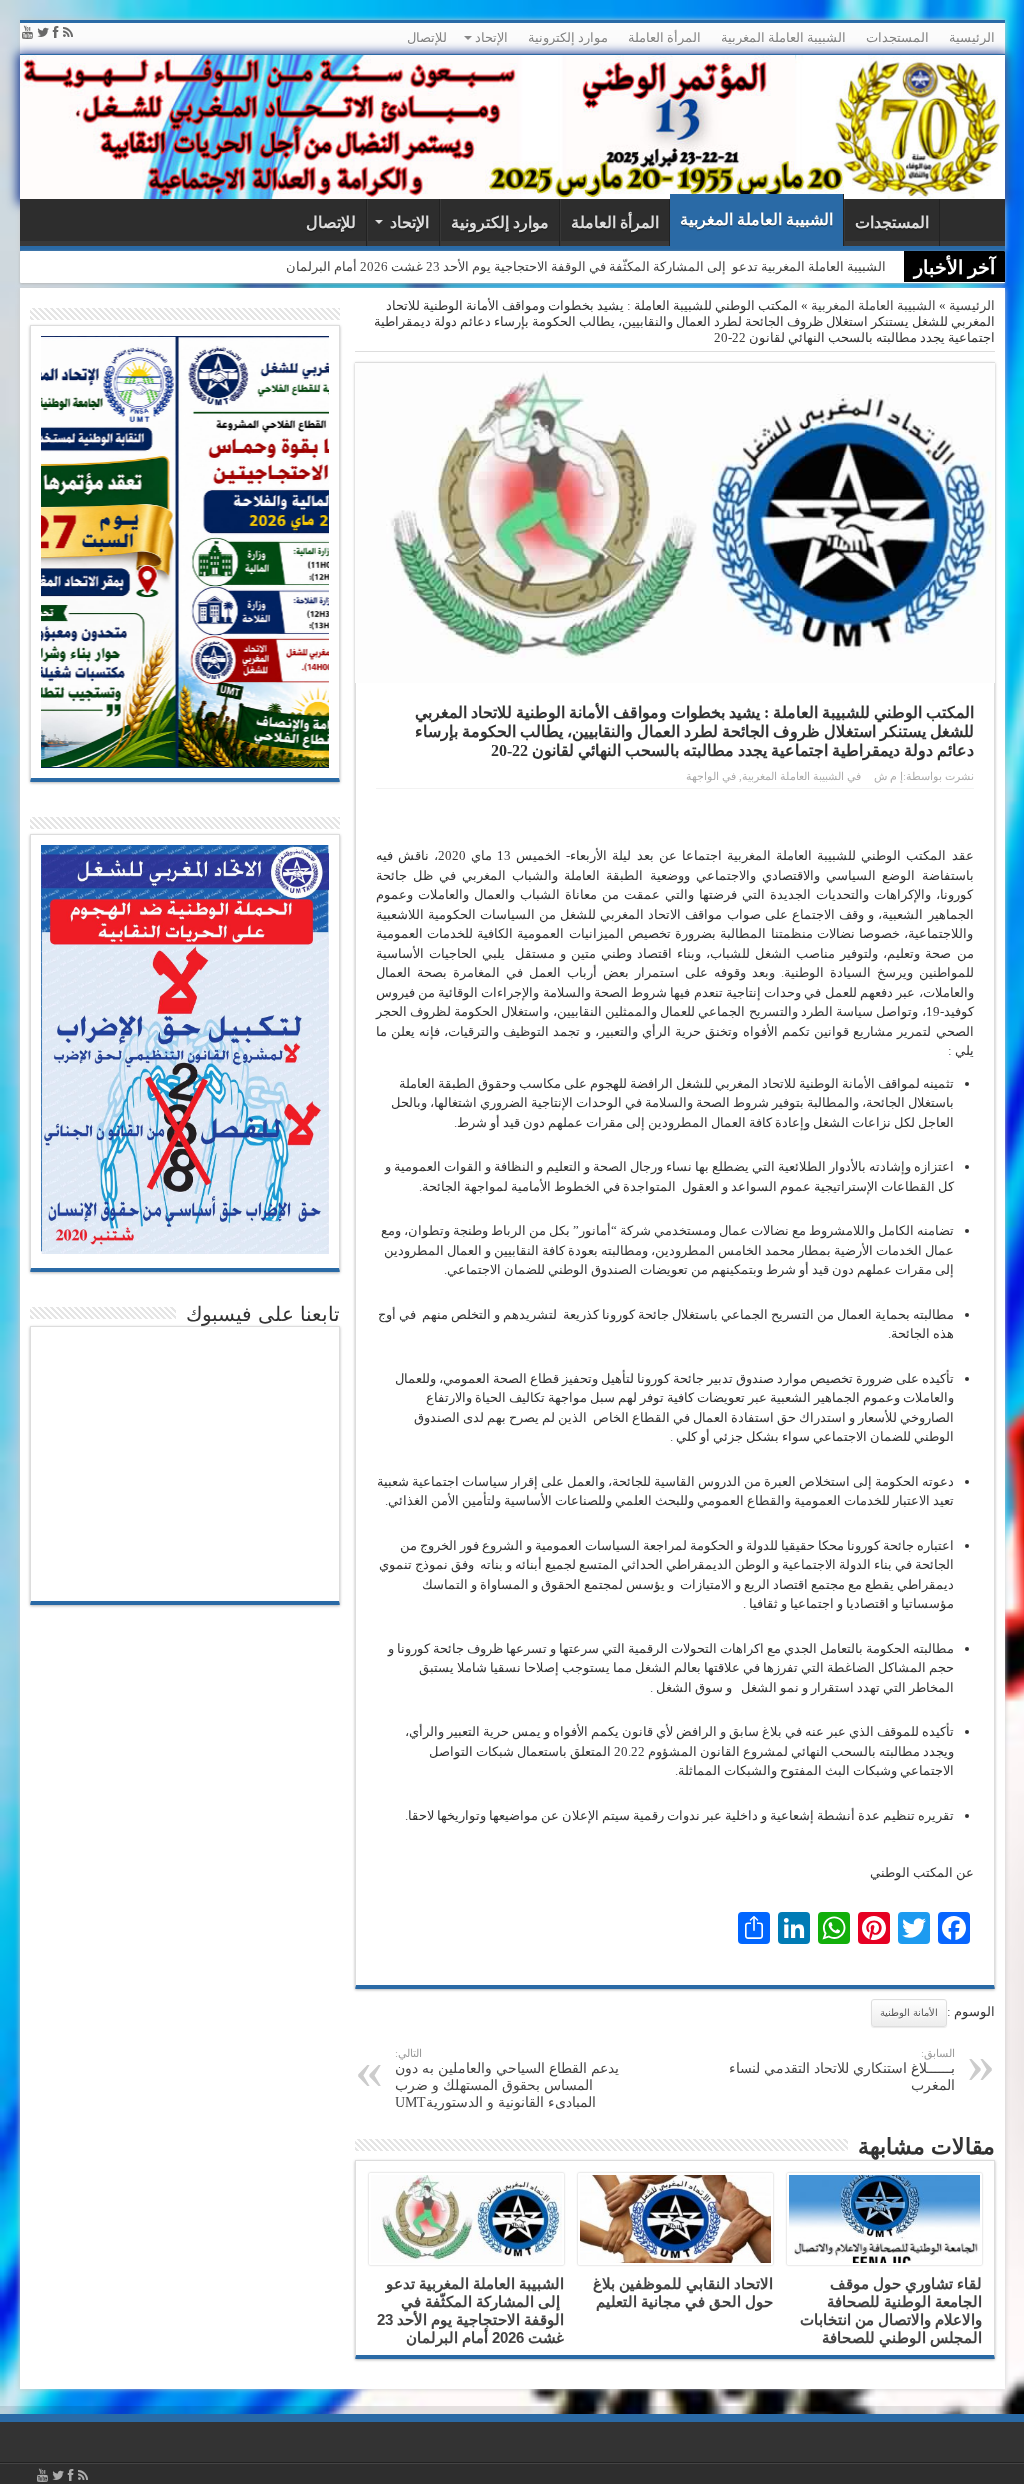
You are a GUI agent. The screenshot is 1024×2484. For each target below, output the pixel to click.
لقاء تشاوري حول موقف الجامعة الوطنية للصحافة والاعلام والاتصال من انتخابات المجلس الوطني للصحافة (891, 2310)
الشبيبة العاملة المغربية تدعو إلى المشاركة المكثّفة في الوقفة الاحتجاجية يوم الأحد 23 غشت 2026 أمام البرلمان (586, 266)
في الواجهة (711, 776)
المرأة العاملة (664, 37)
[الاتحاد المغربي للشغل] (512, 127)
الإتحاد (491, 37)
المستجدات (897, 37)
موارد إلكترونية (568, 37)
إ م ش (888, 776)
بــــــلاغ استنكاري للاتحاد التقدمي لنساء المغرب (842, 2070)
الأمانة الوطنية (909, 2012)
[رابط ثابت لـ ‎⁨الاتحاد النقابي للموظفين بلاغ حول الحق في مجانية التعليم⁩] (675, 2219)
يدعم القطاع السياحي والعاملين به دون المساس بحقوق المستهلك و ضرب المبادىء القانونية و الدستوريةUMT (507, 2078)
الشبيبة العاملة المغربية (783, 37)
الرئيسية (972, 37)
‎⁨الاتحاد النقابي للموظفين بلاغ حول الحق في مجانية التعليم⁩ (683, 2292)
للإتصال (427, 37)
